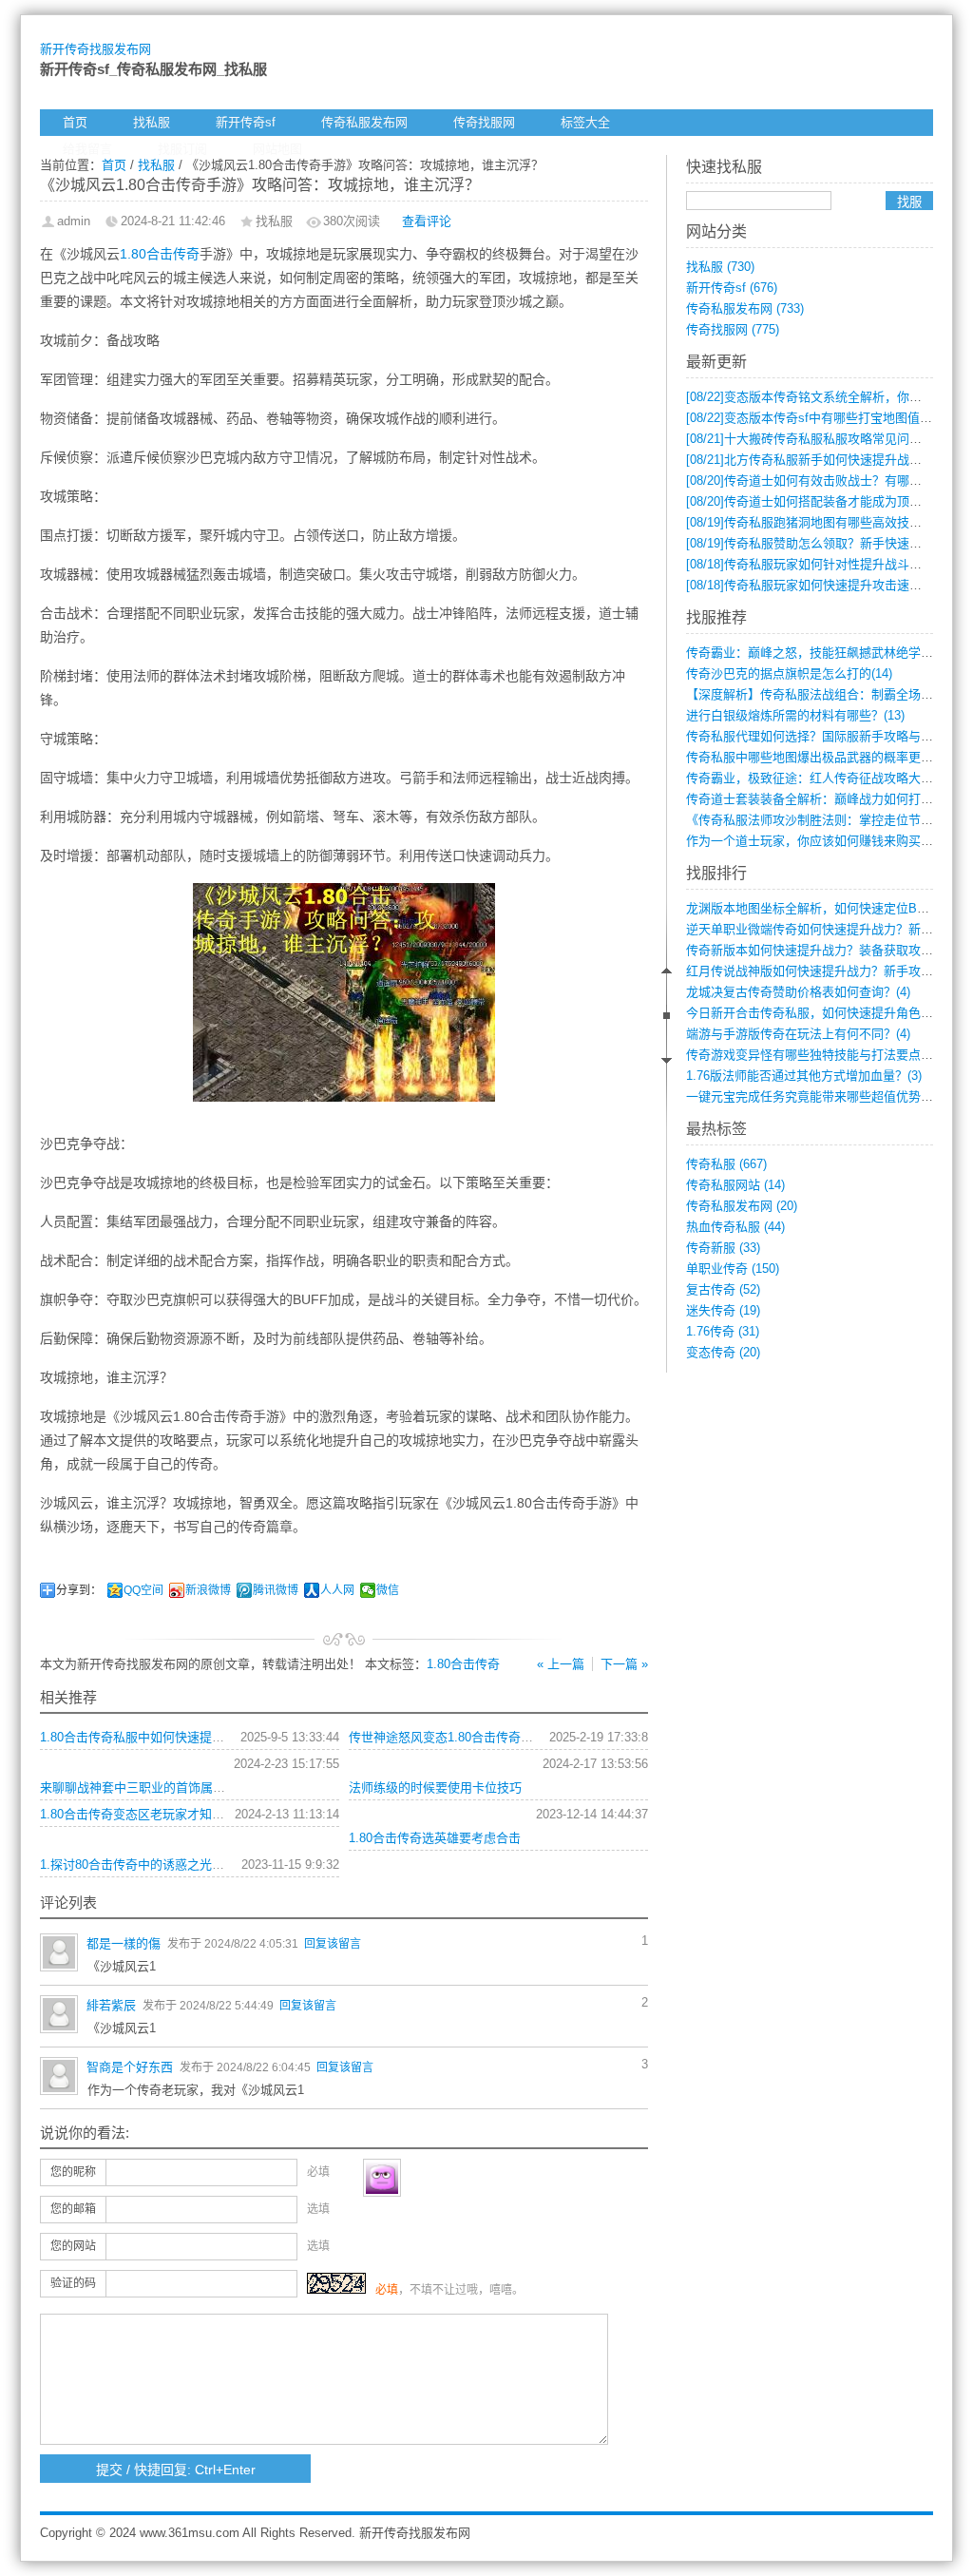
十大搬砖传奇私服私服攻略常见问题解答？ (822, 439)
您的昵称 (73, 2172)
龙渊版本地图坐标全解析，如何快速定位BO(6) (813, 908)
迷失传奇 (723, 1310)
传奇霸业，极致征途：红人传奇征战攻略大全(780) (823, 778)
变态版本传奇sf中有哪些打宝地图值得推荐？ (828, 418)
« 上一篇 (561, 1664)
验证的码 (73, 2283)
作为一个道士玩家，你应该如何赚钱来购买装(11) (820, 841)
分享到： (79, 1590)
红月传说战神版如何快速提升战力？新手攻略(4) (817, 971)
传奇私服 (726, 1164)
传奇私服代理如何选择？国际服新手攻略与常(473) (823, 736)
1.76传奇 (723, 1331)
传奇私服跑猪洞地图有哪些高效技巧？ (810, 522)
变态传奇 (723, 1352)
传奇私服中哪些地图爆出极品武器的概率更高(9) (817, 757)
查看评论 (427, 221)
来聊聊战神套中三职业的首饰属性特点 (145, 1788)
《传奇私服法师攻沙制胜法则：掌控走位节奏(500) (823, 820)
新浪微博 (208, 1590)
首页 (75, 122)
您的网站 (73, 2246)
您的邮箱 (73, 2209)
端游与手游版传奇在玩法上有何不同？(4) (798, 1034)
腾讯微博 (276, 1590)
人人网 (337, 1590)
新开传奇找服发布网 (95, 49)
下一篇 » (624, 1664)
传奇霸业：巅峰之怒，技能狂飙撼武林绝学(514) (817, 653)
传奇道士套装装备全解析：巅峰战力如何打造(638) (823, 799)
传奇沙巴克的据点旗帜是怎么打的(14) (789, 673)
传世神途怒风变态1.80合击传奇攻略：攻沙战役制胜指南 (503, 1737)
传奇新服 (723, 1248)
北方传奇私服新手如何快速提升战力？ (810, 460)
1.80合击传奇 (160, 254)
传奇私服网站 (735, 1185)
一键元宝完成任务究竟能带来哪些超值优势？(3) (817, 1096)
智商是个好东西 (130, 2067)
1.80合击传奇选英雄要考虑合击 (435, 1838)
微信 (388, 1590)
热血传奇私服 (735, 1227)
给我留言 (87, 149)
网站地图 (277, 149)
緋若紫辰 (111, 2005)
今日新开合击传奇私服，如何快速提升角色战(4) (817, 1013)
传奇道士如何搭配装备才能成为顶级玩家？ (822, 501)
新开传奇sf (246, 122)
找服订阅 (182, 149)
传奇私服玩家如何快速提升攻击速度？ (810, 585)
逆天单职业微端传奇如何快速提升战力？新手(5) (817, 929)
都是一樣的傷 (124, 1943)
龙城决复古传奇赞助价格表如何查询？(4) (798, 992)
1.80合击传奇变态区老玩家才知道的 (138, 1814)
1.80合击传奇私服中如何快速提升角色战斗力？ (169, 1737)
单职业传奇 (733, 1269)
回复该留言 (333, 1944)
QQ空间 (143, 1590)
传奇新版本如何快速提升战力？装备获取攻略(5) (817, 950)
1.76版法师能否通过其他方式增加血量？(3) (804, 1076)
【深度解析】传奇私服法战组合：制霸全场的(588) (823, 694)
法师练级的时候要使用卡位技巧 (435, 1788)
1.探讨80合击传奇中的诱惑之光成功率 (144, 1865)
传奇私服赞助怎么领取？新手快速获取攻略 (822, 543)
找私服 (152, 122)
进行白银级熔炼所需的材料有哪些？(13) (795, 715)
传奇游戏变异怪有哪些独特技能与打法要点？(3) (817, 1055)
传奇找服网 (484, 122)
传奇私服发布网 (364, 122)
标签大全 (585, 122)
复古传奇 (723, 1289)
